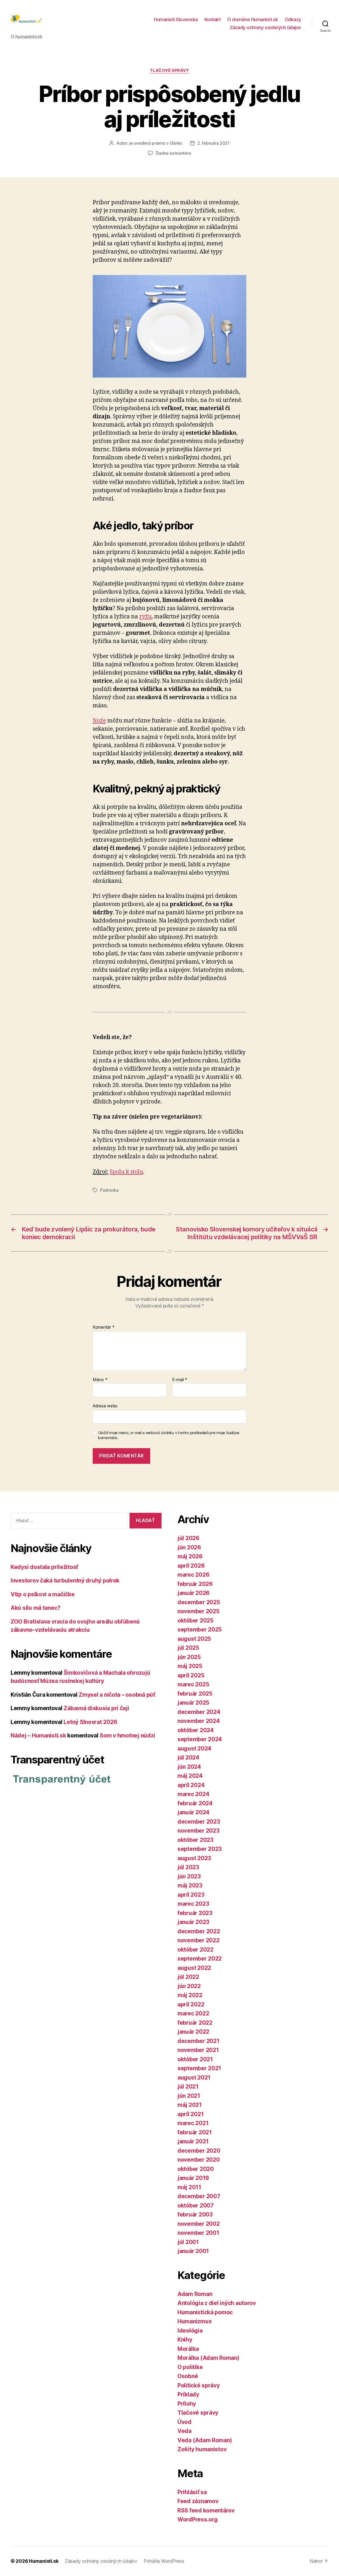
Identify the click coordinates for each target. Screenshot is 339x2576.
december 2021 (199, 2041)
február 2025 (195, 1694)
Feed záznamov (198, 2501)
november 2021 (198, 2050)
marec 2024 (193, 1794)
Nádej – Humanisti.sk (38, 1735)
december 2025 (199, 1602)
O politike (190, 2367)
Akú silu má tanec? (35, 1608)
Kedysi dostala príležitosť (44, 1567)
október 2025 (195, 1620)
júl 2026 (188, 1538)
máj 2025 (190, 1666)
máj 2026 (190, 1556)
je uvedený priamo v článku (156, 143)
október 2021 (195, 2059)
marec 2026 (193, 1575)
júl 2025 (188, 1648)
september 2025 (200, 1630)
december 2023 (199, 1822)
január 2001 (193, 2251)
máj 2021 (190, 2105)
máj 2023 (190, 1885)
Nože (99, 721)
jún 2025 (189, 1657)
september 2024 (200, 1739)
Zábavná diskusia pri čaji (96, 1708)
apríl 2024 (191, 1785)
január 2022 (193, 2032)
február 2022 (195, 2023)
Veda (184, 2431)
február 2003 (195, 2214)
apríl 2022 (191, 2004)
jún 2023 (189, 1876)
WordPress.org (198, 2519)
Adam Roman (195, 2294)
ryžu (145, 617)
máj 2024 (190, 1776)
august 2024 (194, 1748)
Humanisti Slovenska (176, 19)
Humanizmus (195, 2321)
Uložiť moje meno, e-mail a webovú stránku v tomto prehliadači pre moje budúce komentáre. (169, 1435)
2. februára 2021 (213, 143)
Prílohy (187, 2404)
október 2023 (195, 1840)
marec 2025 (193, 1684)
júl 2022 (188, 1977)
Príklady (188, 2394)
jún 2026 (189, 1547)
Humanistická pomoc (205, 2312)
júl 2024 (188, 1757)
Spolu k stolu (126, 1172)
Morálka (188, 2349)
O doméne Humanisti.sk (253, 19)
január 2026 (193, 1593)
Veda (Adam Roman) (205, 2440)
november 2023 (199, 1831)
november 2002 (199, 2224)
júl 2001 (188, 2242)
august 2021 (194, 2078)
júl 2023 (188, 1867)
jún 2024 (189, 1767)
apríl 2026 (191, 1566)
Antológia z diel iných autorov (217, 2303)
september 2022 (200, 1959)
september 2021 (199, 2068)
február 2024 (195, 1803)
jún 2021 (189, 2096)
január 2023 (193, 1922)
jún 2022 (189, 1986)
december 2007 (199, 2196)
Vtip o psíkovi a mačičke (43, 1594)
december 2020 (199, 2151)
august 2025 (194, 1639)
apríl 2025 (191, 1675)
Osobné (188, 2376)
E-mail (180, 1380)
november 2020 (199, 2160)
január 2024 (193, 1812)
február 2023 (195, 1913)
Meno (100, 1380)
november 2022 (199, 1940)
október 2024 (196, 1730)
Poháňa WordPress (164, 2561)
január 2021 (193, 2141)
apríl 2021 (191, 2114)
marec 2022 (193, 2013)
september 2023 (200, 1849)
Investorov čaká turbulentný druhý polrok (65, 1580)
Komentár (104, 1327)
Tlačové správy (170, 70)
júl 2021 (188, 2087)
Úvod (184, 2422)
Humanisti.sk (44, 2561)
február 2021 (195, 2132)
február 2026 (195, 1584)
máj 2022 (190, 1995)
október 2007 (196, 2205)
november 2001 (198, 2233)
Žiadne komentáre (173, 153)
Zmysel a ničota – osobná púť (117, 1695)
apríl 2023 (191, 1895)
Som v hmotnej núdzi (127, 1735)
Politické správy (199, 2385)
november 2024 (199, 1721)
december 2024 (199, 1712)
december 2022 (199, 1931)
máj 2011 (189, 2187)
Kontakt (213, 19)
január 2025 (193, 1703)
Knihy (185, 2340)
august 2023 (194, 1858)
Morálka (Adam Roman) (208, 2358)
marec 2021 (193, 2123)
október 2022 (195, 1950)
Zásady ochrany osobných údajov (266, 27)
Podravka (109, 1190)
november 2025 (199, 1611)
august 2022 (194, 1968)
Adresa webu (105, 1406)
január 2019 (193, 2178)
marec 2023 (193, 1904)
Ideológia (190, 2331)
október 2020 (196, 2169)
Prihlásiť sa (192, 2492)
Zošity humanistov (202, 2449)
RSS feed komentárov (206, 2510)
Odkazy (293, 19)
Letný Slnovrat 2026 (90, 1722)
